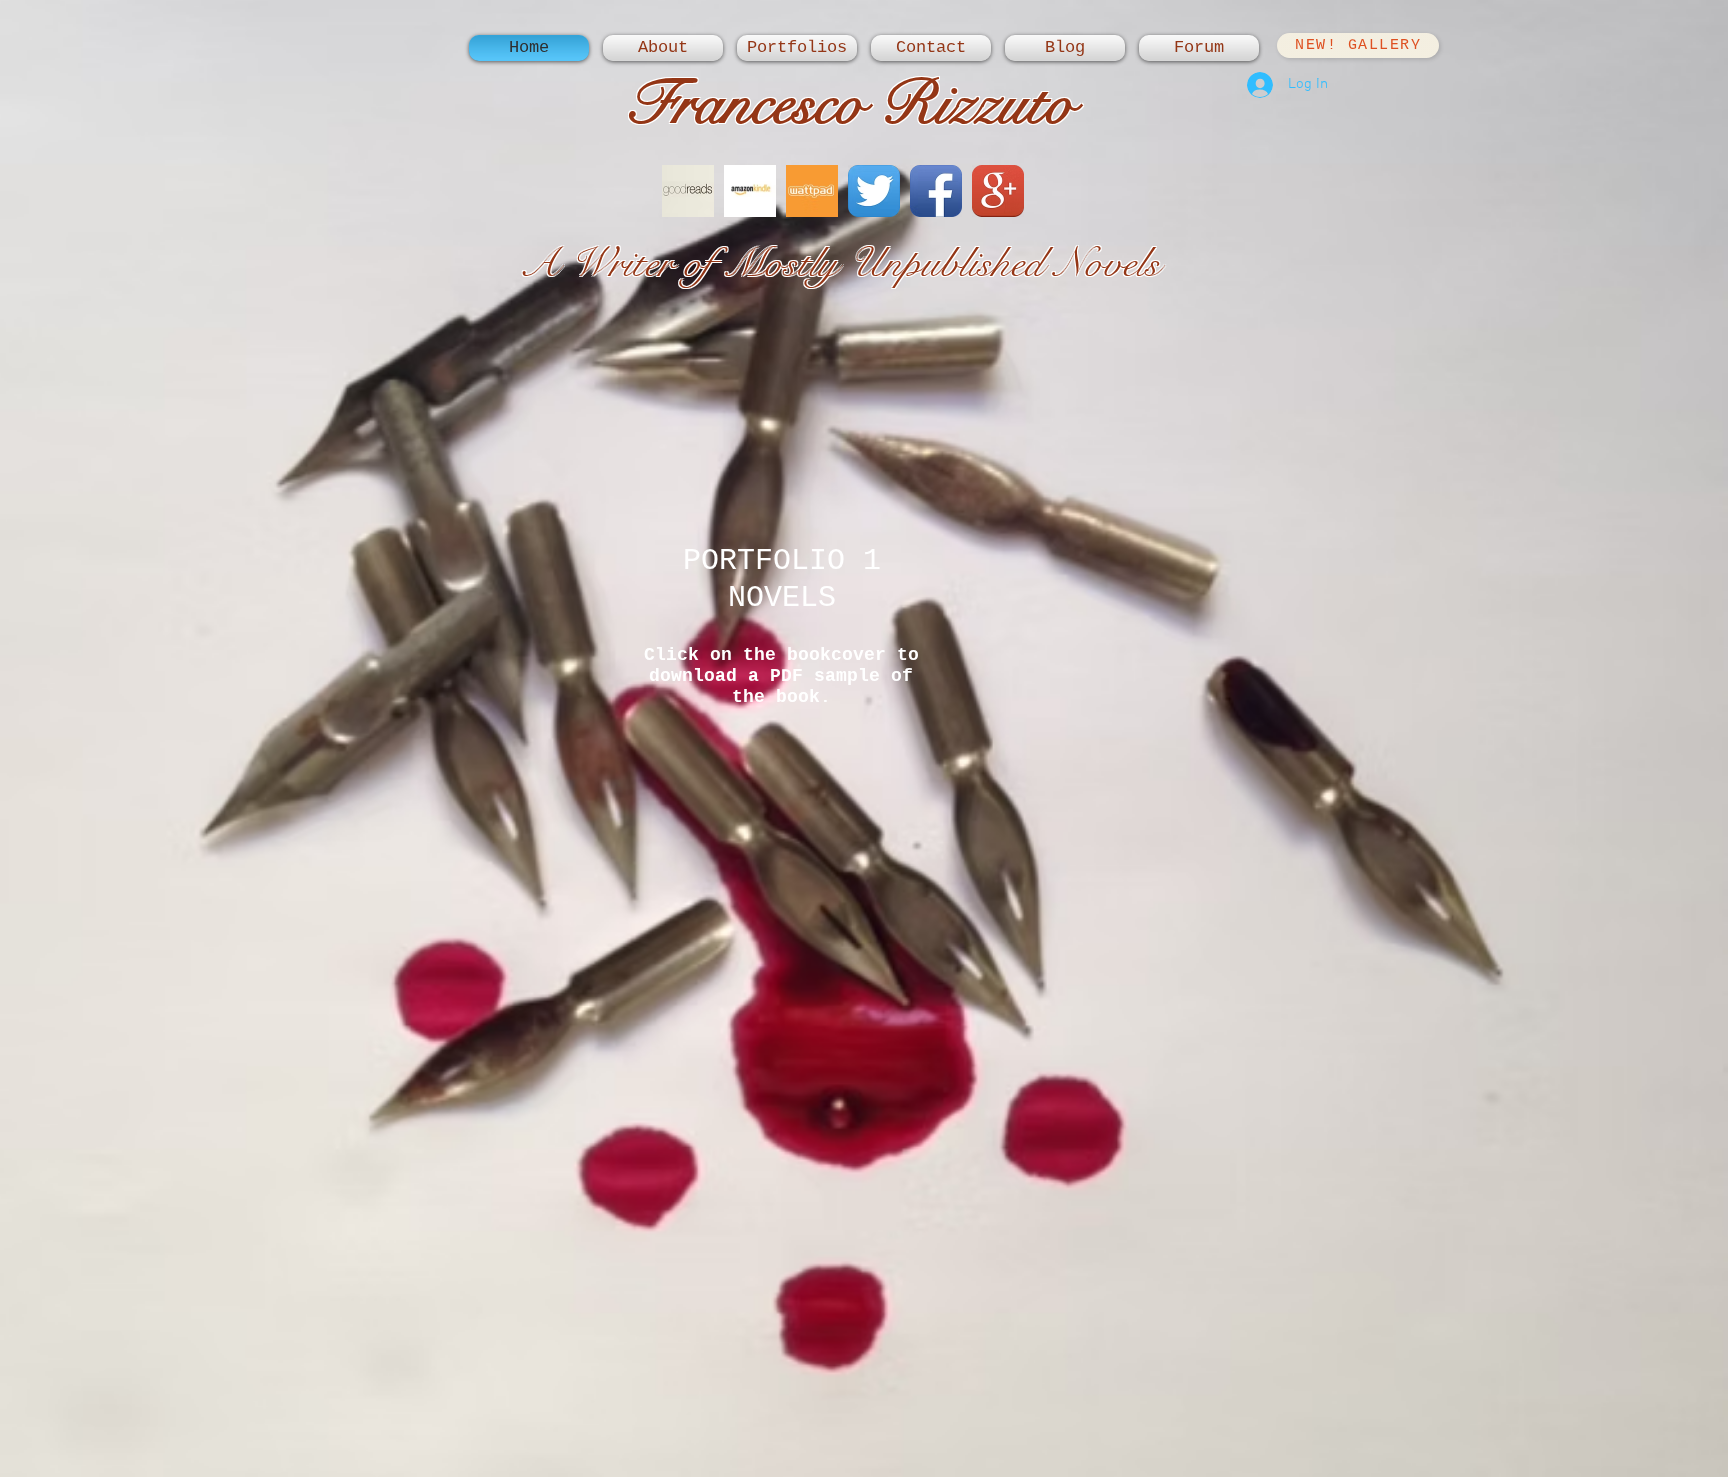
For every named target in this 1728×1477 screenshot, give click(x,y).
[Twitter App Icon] (874, 191)
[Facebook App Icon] (936, 191)
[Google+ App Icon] (998, 191)
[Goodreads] (688, 191)
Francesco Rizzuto (850, 103)
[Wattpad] (812, 191)
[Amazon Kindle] (750, 191)
